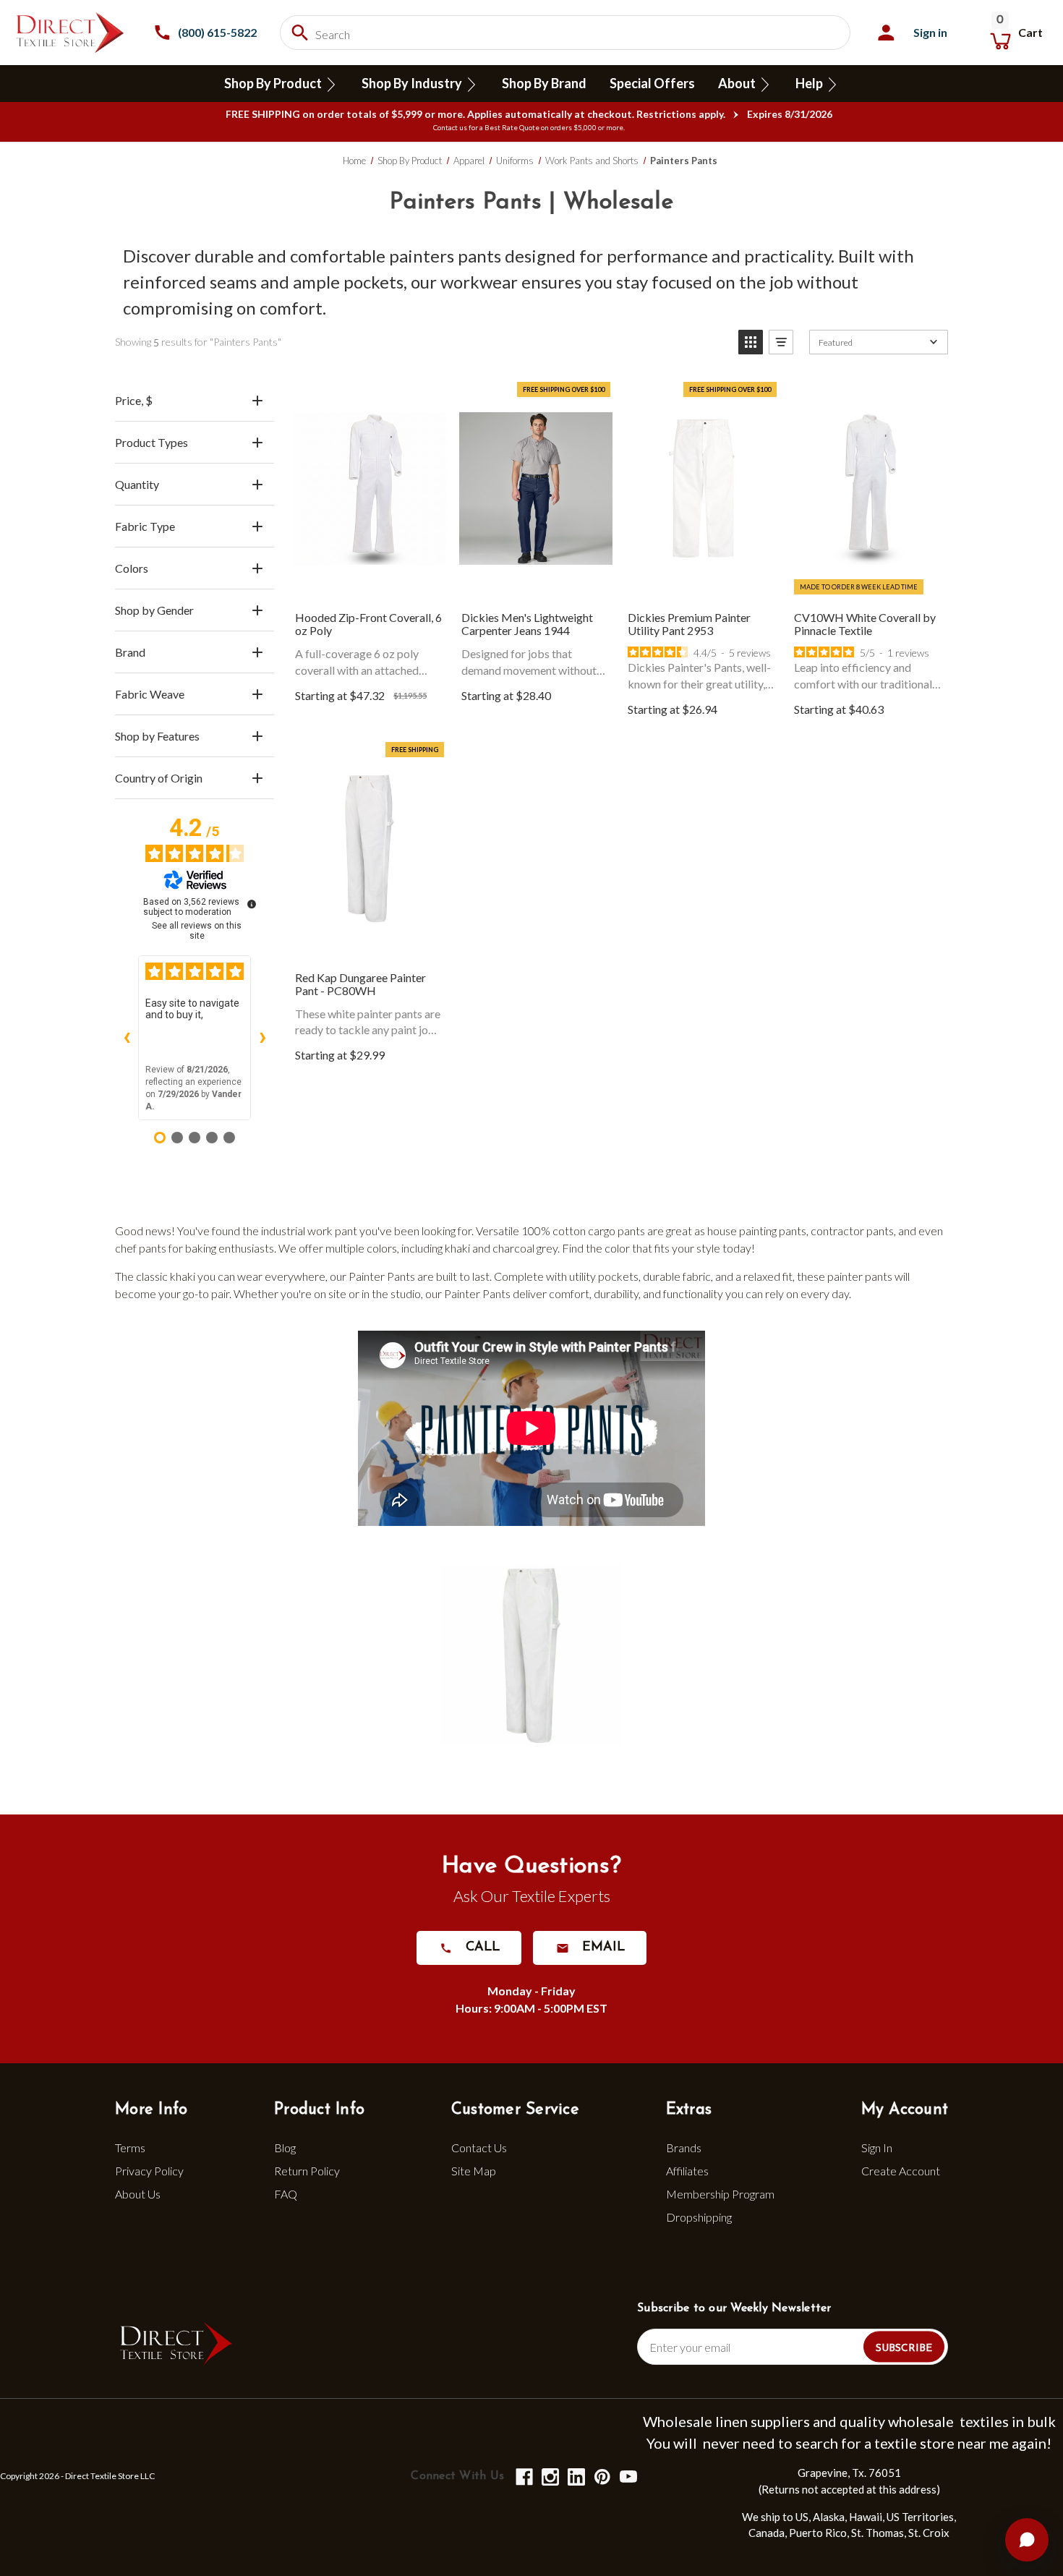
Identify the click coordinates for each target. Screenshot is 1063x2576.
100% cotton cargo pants (583, 1231)
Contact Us (479, 2148)
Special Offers (652, 83)
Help (810, 83)
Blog (285, 2148)
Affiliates (687, 2171)
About (738, 83)
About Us (138, 2194)
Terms (130, 2148)
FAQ (286, 2194)
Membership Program (720, 2194)
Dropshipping (699, 2217)
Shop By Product (274, 83)
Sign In (877, 2148)
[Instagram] (549, 2476)
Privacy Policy (149, 2171)
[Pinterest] (601, 2476)
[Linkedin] (575, 2476)
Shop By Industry (413, 83)
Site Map (474, 2171)
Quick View (370, 493)
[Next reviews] (262, 1038)
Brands (684, 2148)
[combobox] (565, 33)
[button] (751, 342)
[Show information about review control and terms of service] (252, 904)
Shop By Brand (544, 83)
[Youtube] (627, 2476)
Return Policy (307, 2171)
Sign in (930, 32)
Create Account (901, 2171)
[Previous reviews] (127, 1038)
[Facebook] (523, 2476)
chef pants (141, 1248)
